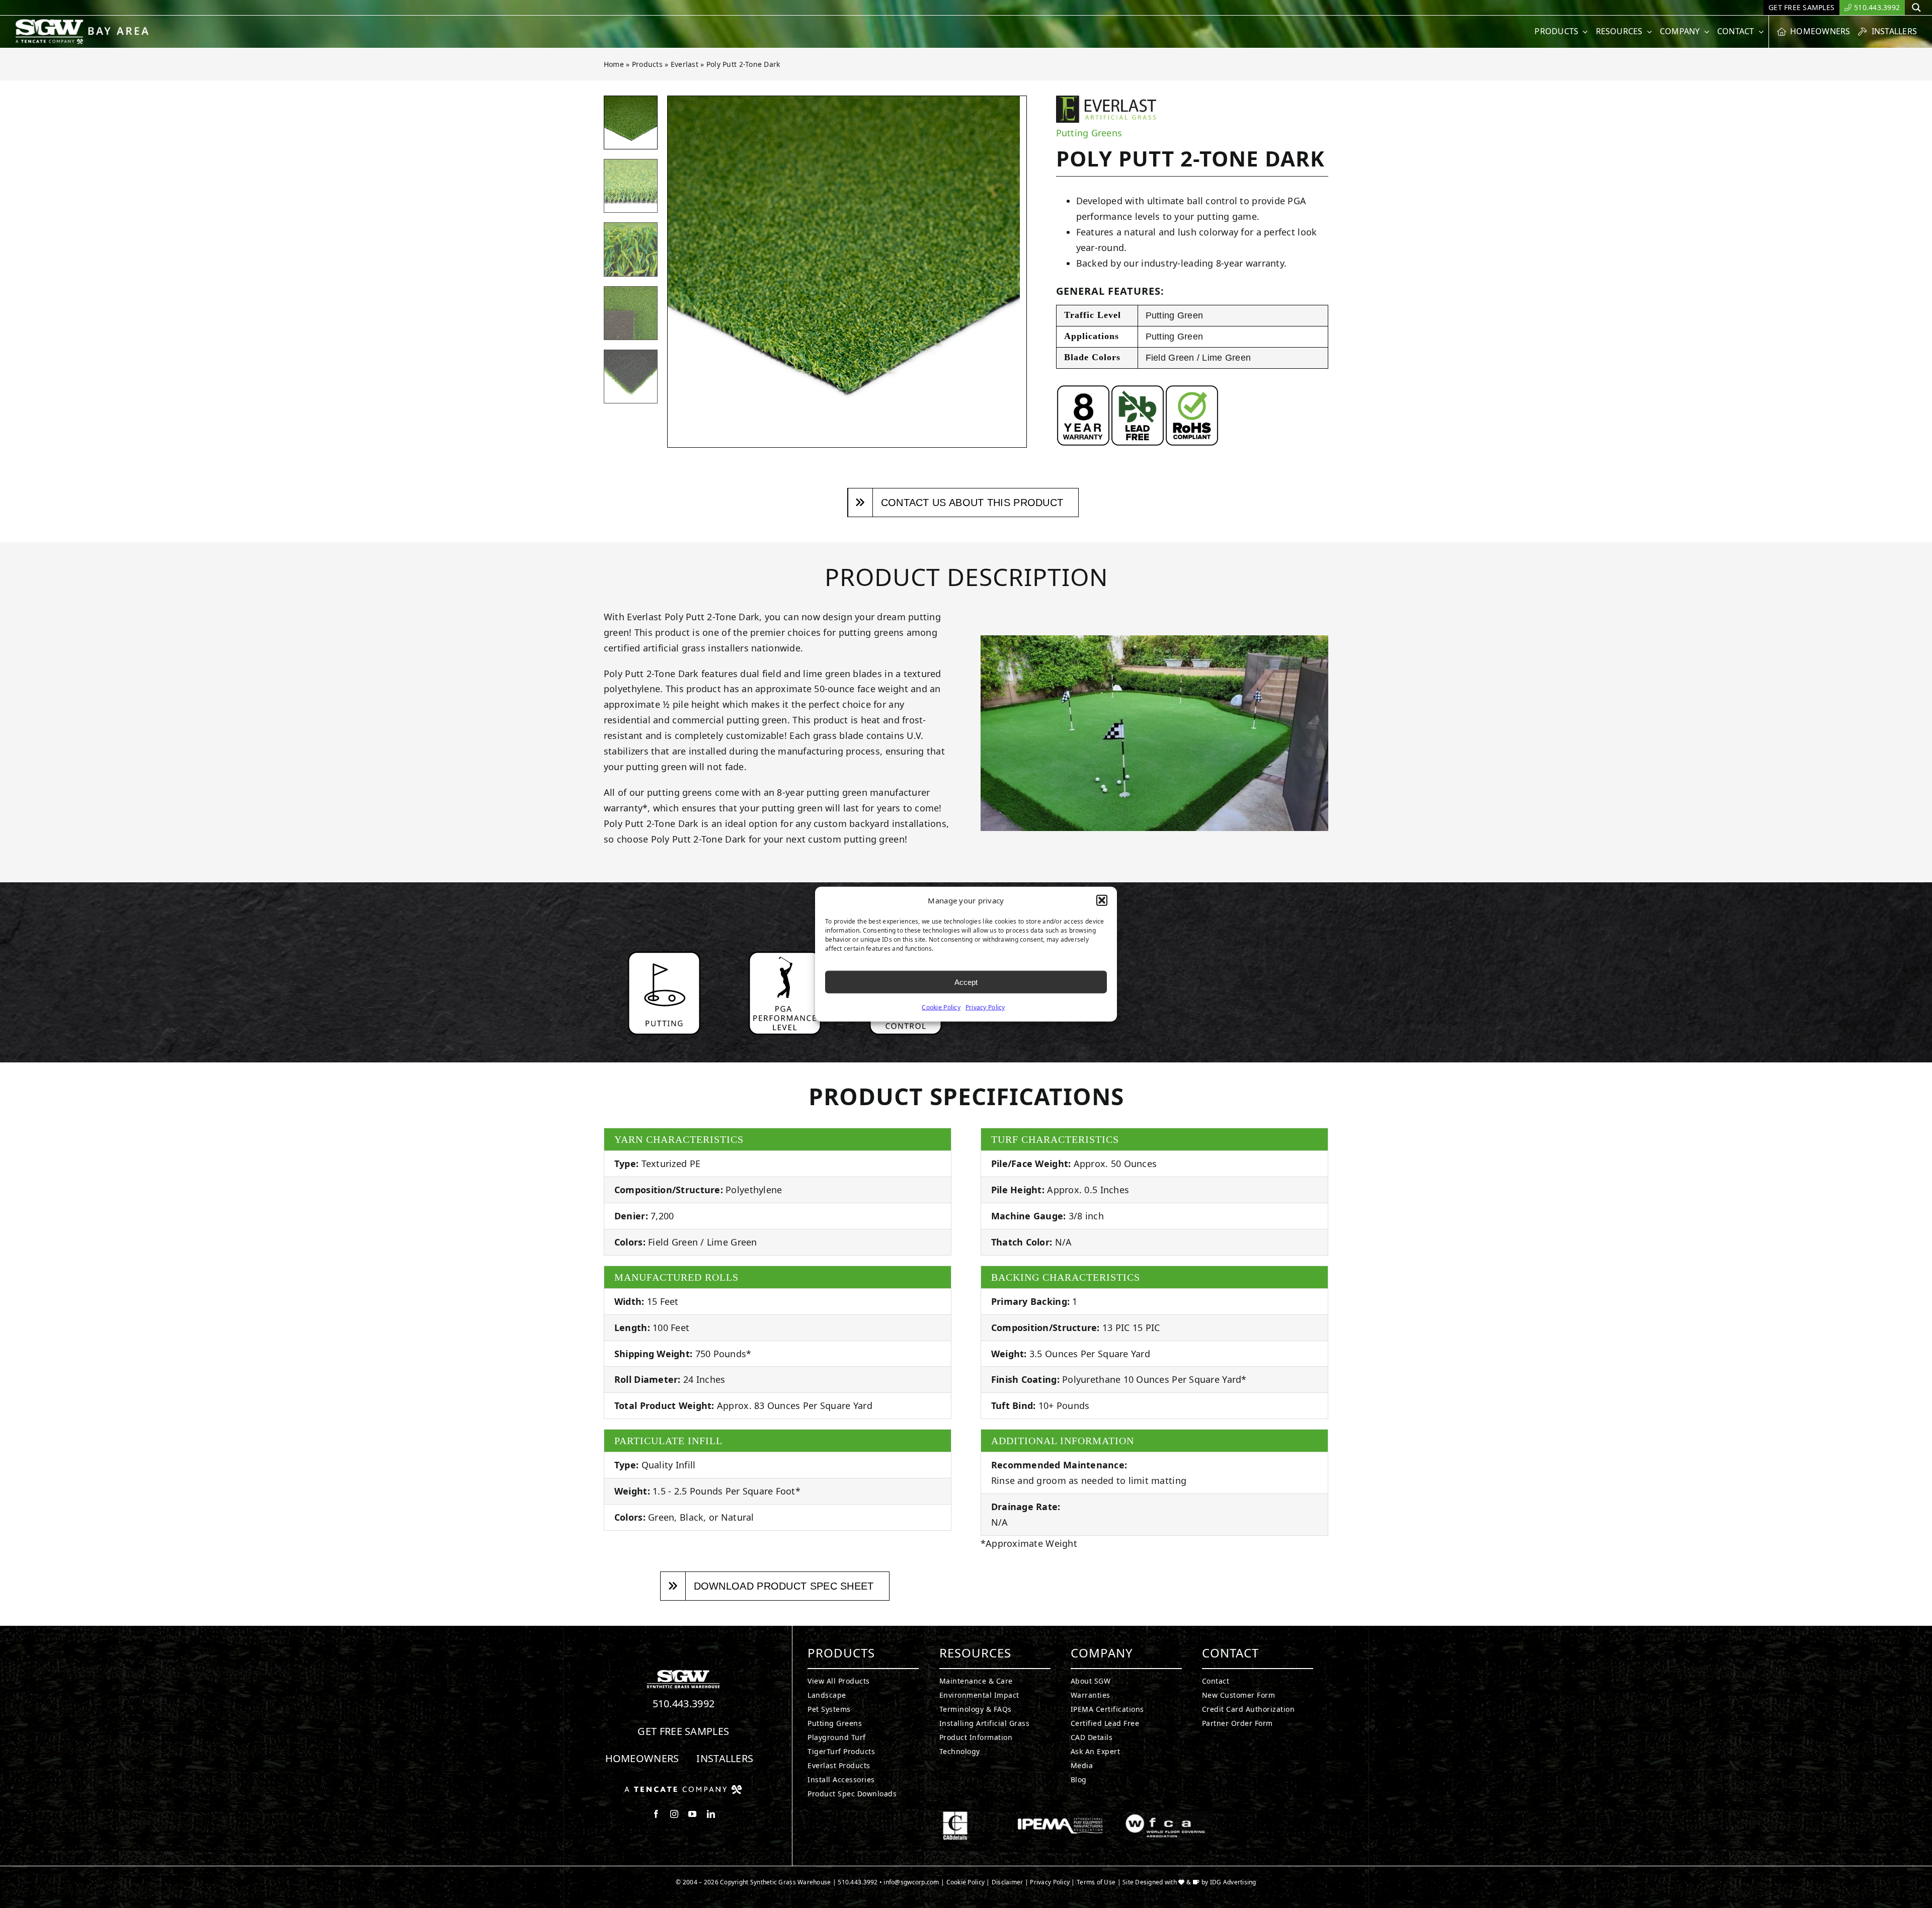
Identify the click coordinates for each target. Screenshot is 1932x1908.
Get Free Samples (683, 1731)
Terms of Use (1096, 1882)
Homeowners (642, 1758)
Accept (966, 982)
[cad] (955, 1815)
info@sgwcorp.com (911, 1882)
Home (614, 64)
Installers (725, 1758)
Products (647, 64)
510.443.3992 (684, 1704)
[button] (1102, 900)
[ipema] (1060, 1815)
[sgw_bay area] (84, 23)
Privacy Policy (985, 1007)
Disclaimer (1008, 1882)
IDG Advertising (1233, 1882)
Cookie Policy (941, 1007)
